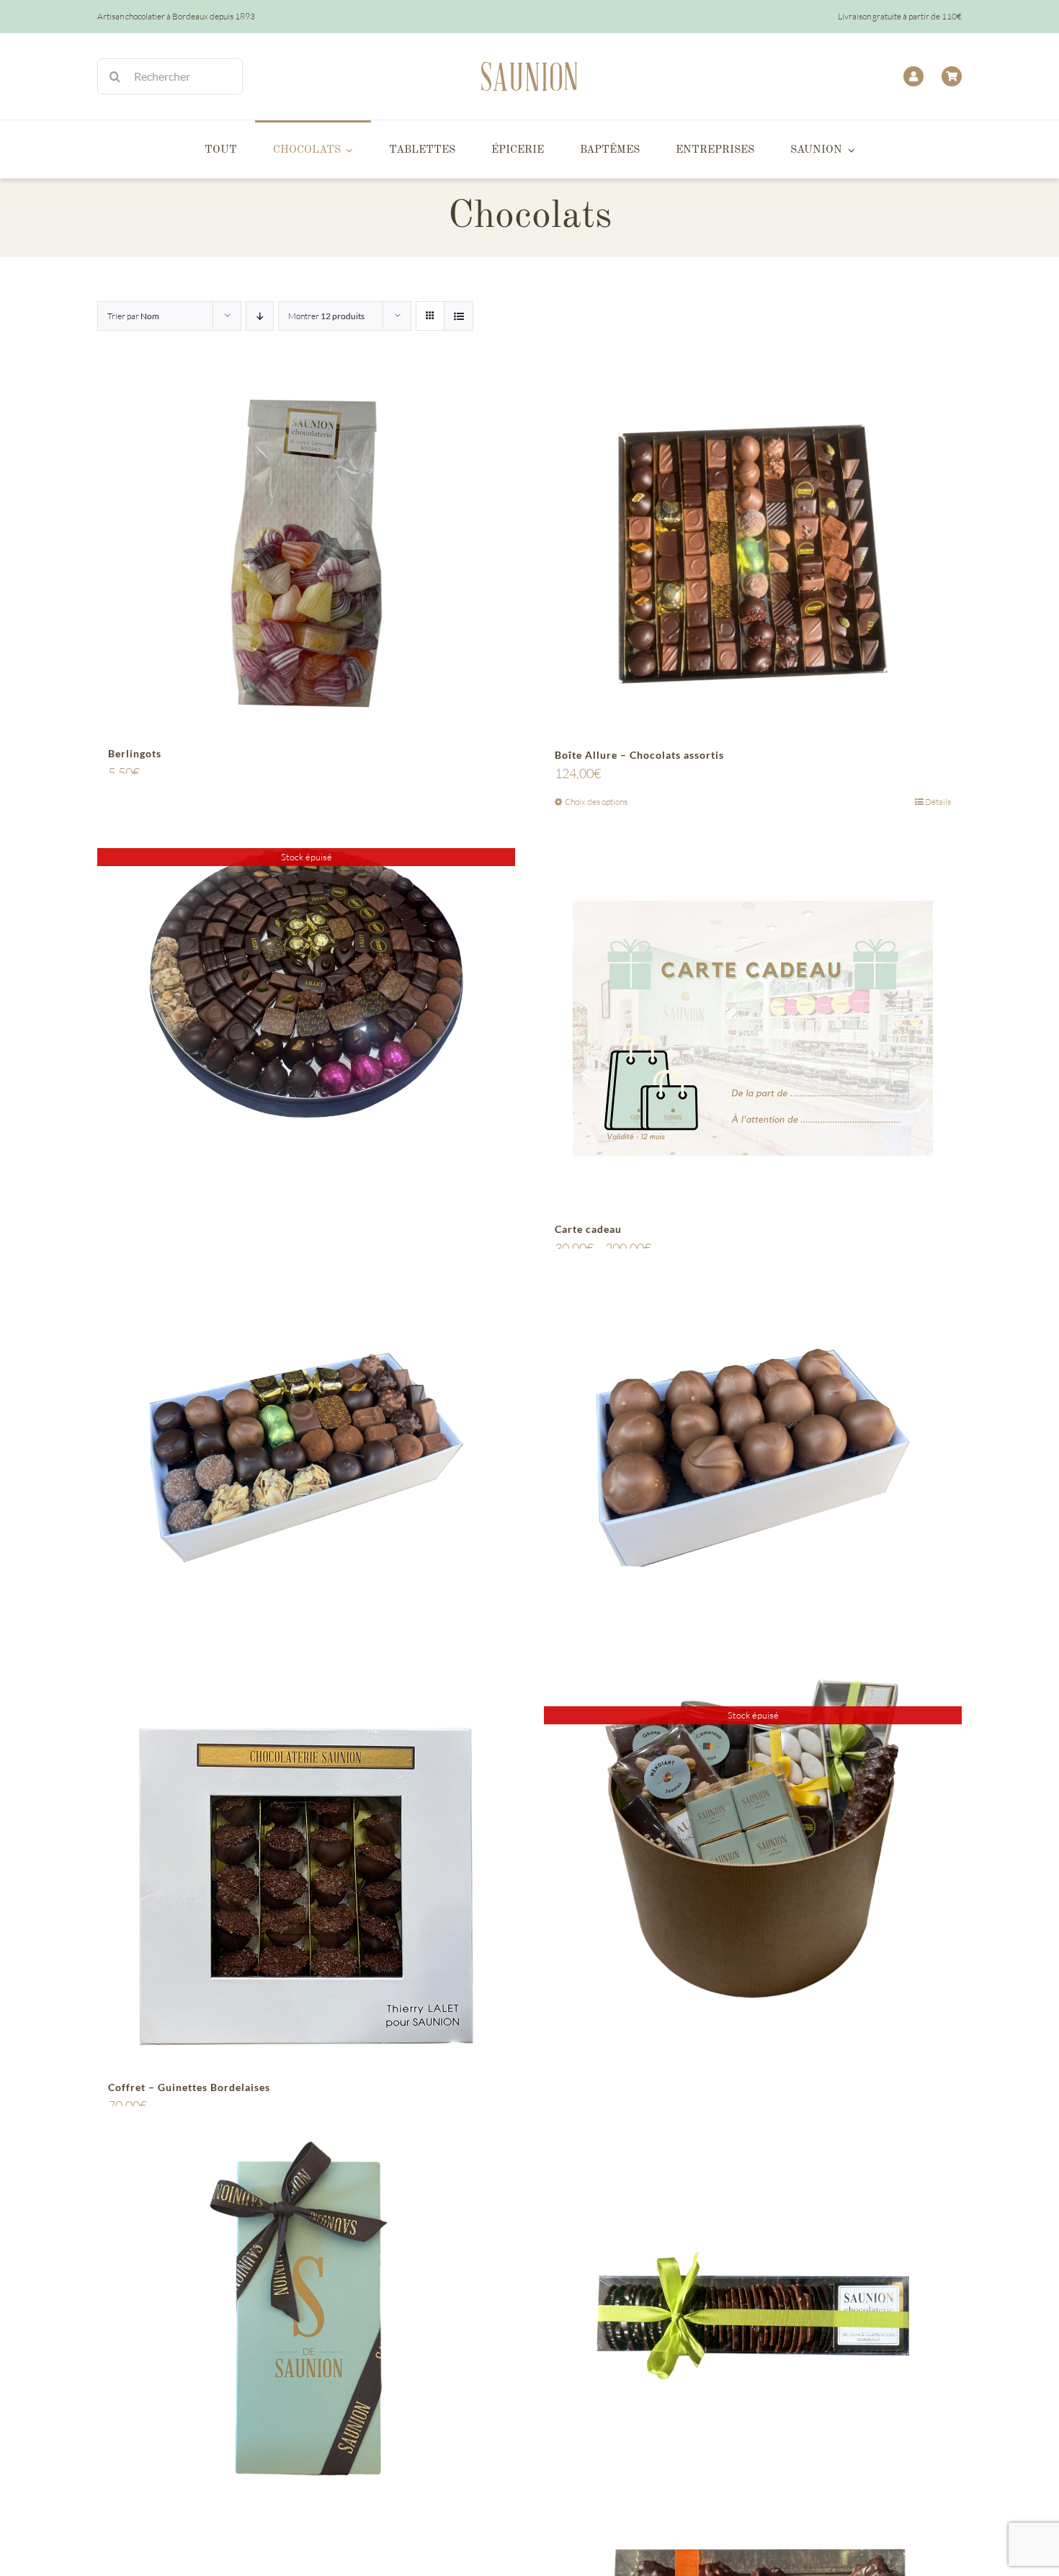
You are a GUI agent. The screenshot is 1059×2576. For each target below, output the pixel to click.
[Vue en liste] (459, 316)
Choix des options (596, 802)
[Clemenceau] (753, 1457)
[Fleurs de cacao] (753, 2315)
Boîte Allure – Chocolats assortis (639, 755)
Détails (938, 802)
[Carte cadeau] (753, 1028)
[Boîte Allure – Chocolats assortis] (753, 554)
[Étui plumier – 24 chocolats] (306, 2315)
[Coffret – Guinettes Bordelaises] (306, 1886)
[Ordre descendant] (260, 316)
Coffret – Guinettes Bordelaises (189, 2087)
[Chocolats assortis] (306, 1457)
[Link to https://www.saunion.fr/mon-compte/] (913, 76)
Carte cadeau (588, 1229)
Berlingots (135, 753)
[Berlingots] (306, 554)
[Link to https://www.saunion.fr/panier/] (952, 76)
